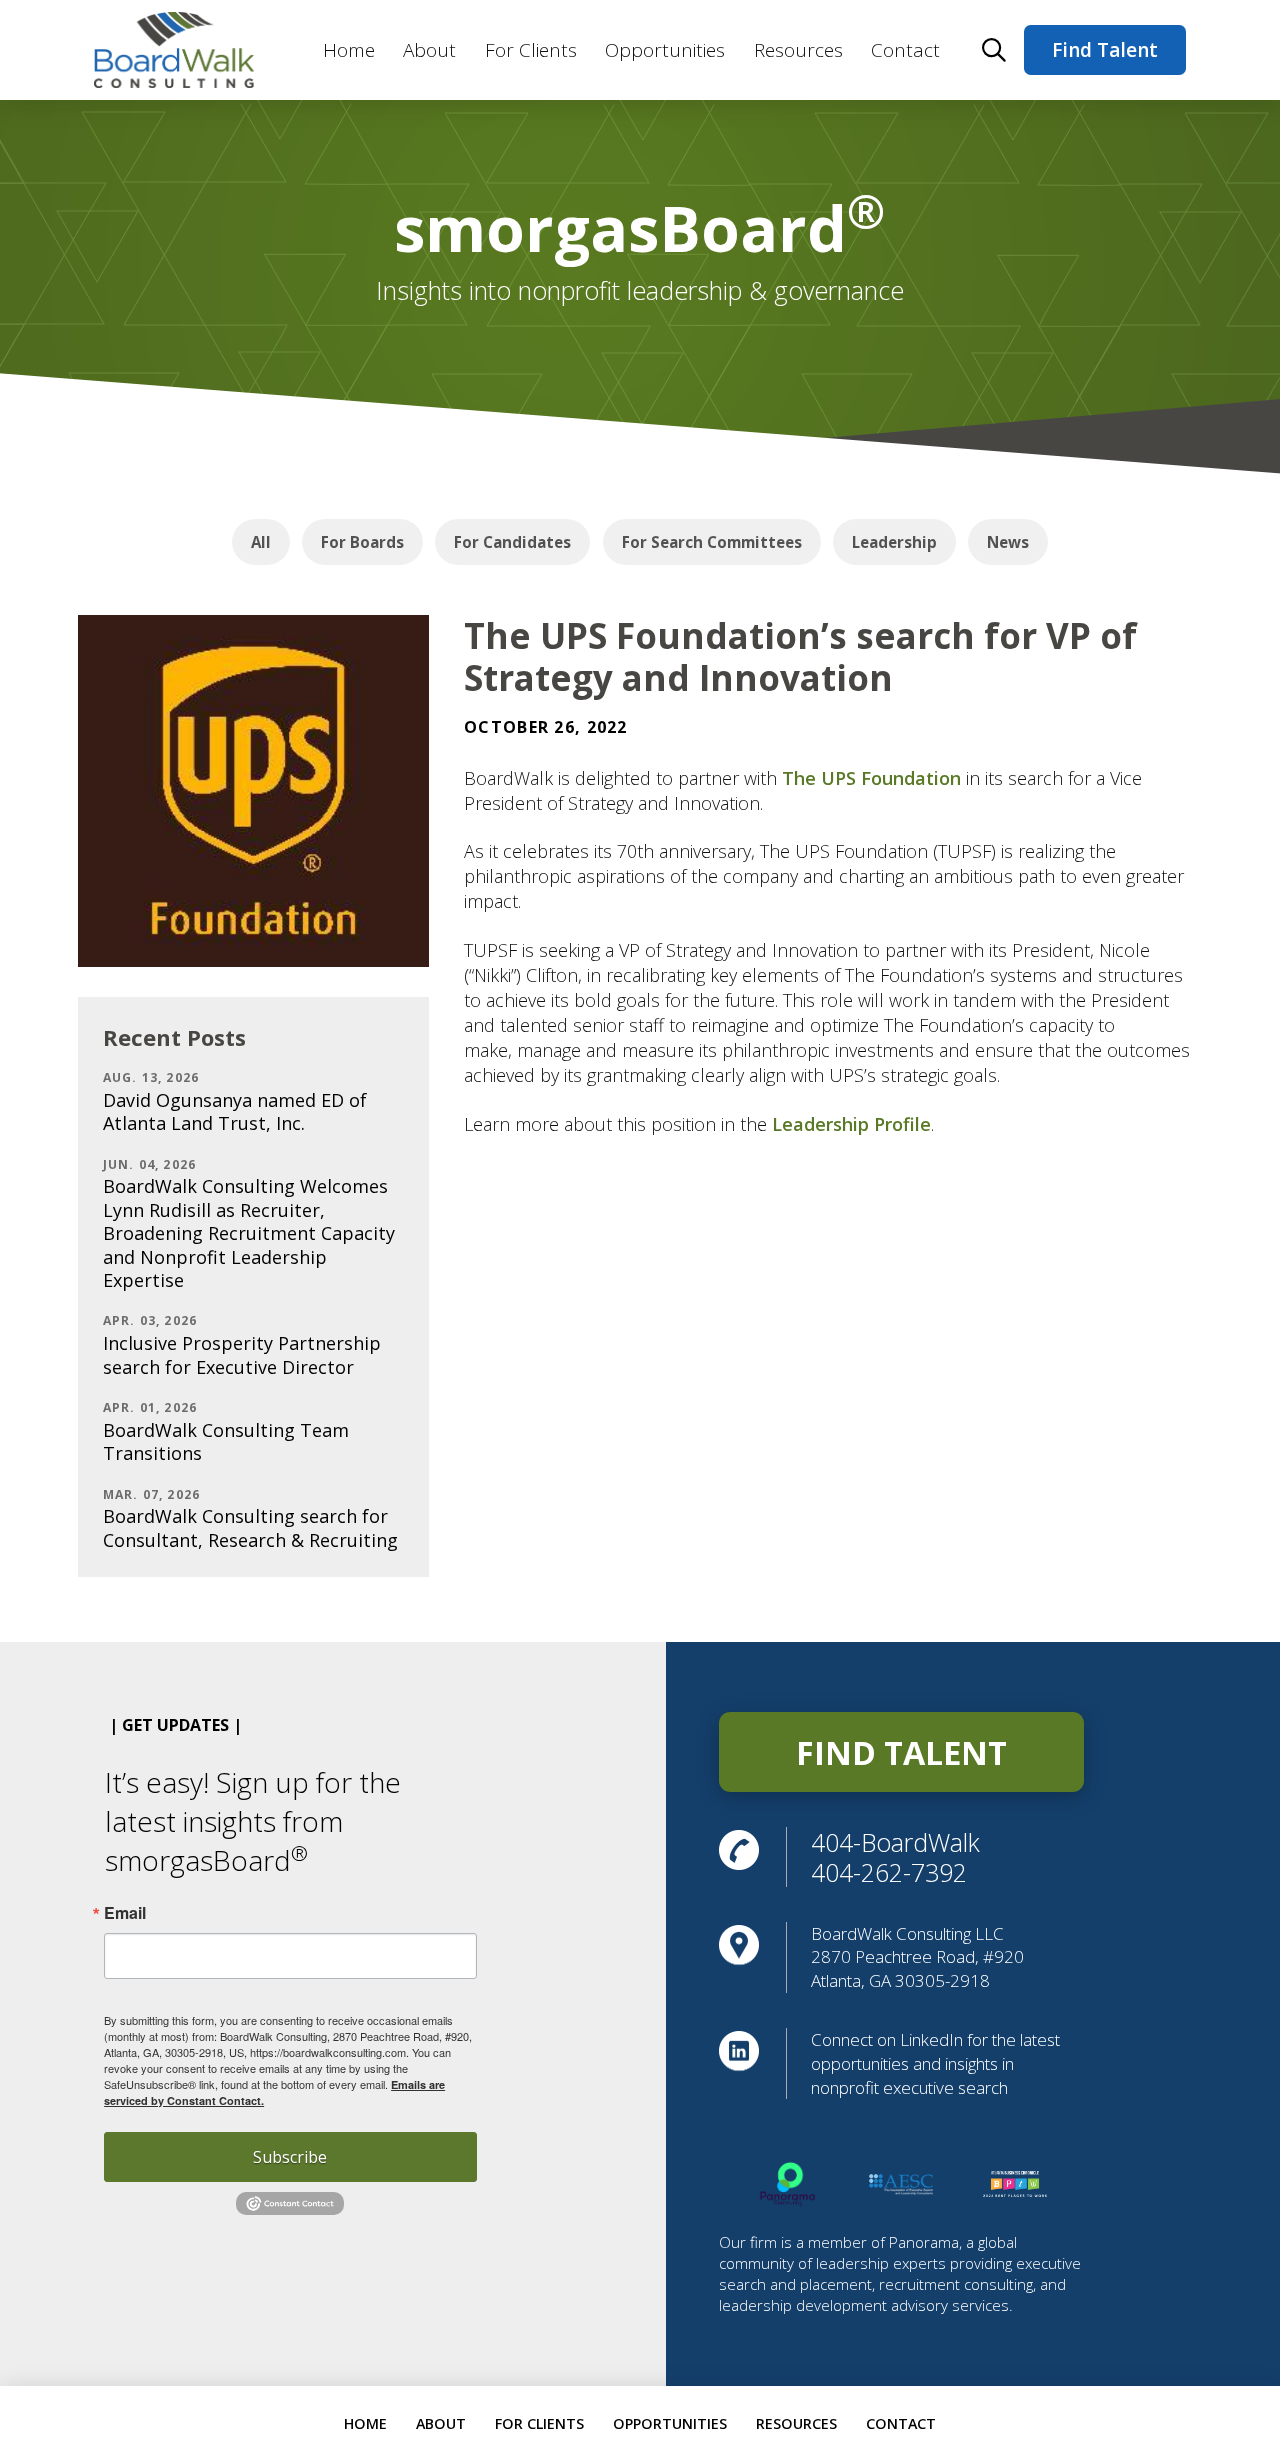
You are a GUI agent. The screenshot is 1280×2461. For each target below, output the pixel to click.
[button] (994, 50)
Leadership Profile (851, 1124)
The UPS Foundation (871, 778)
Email (125, 1913)
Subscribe (290, 2157)
